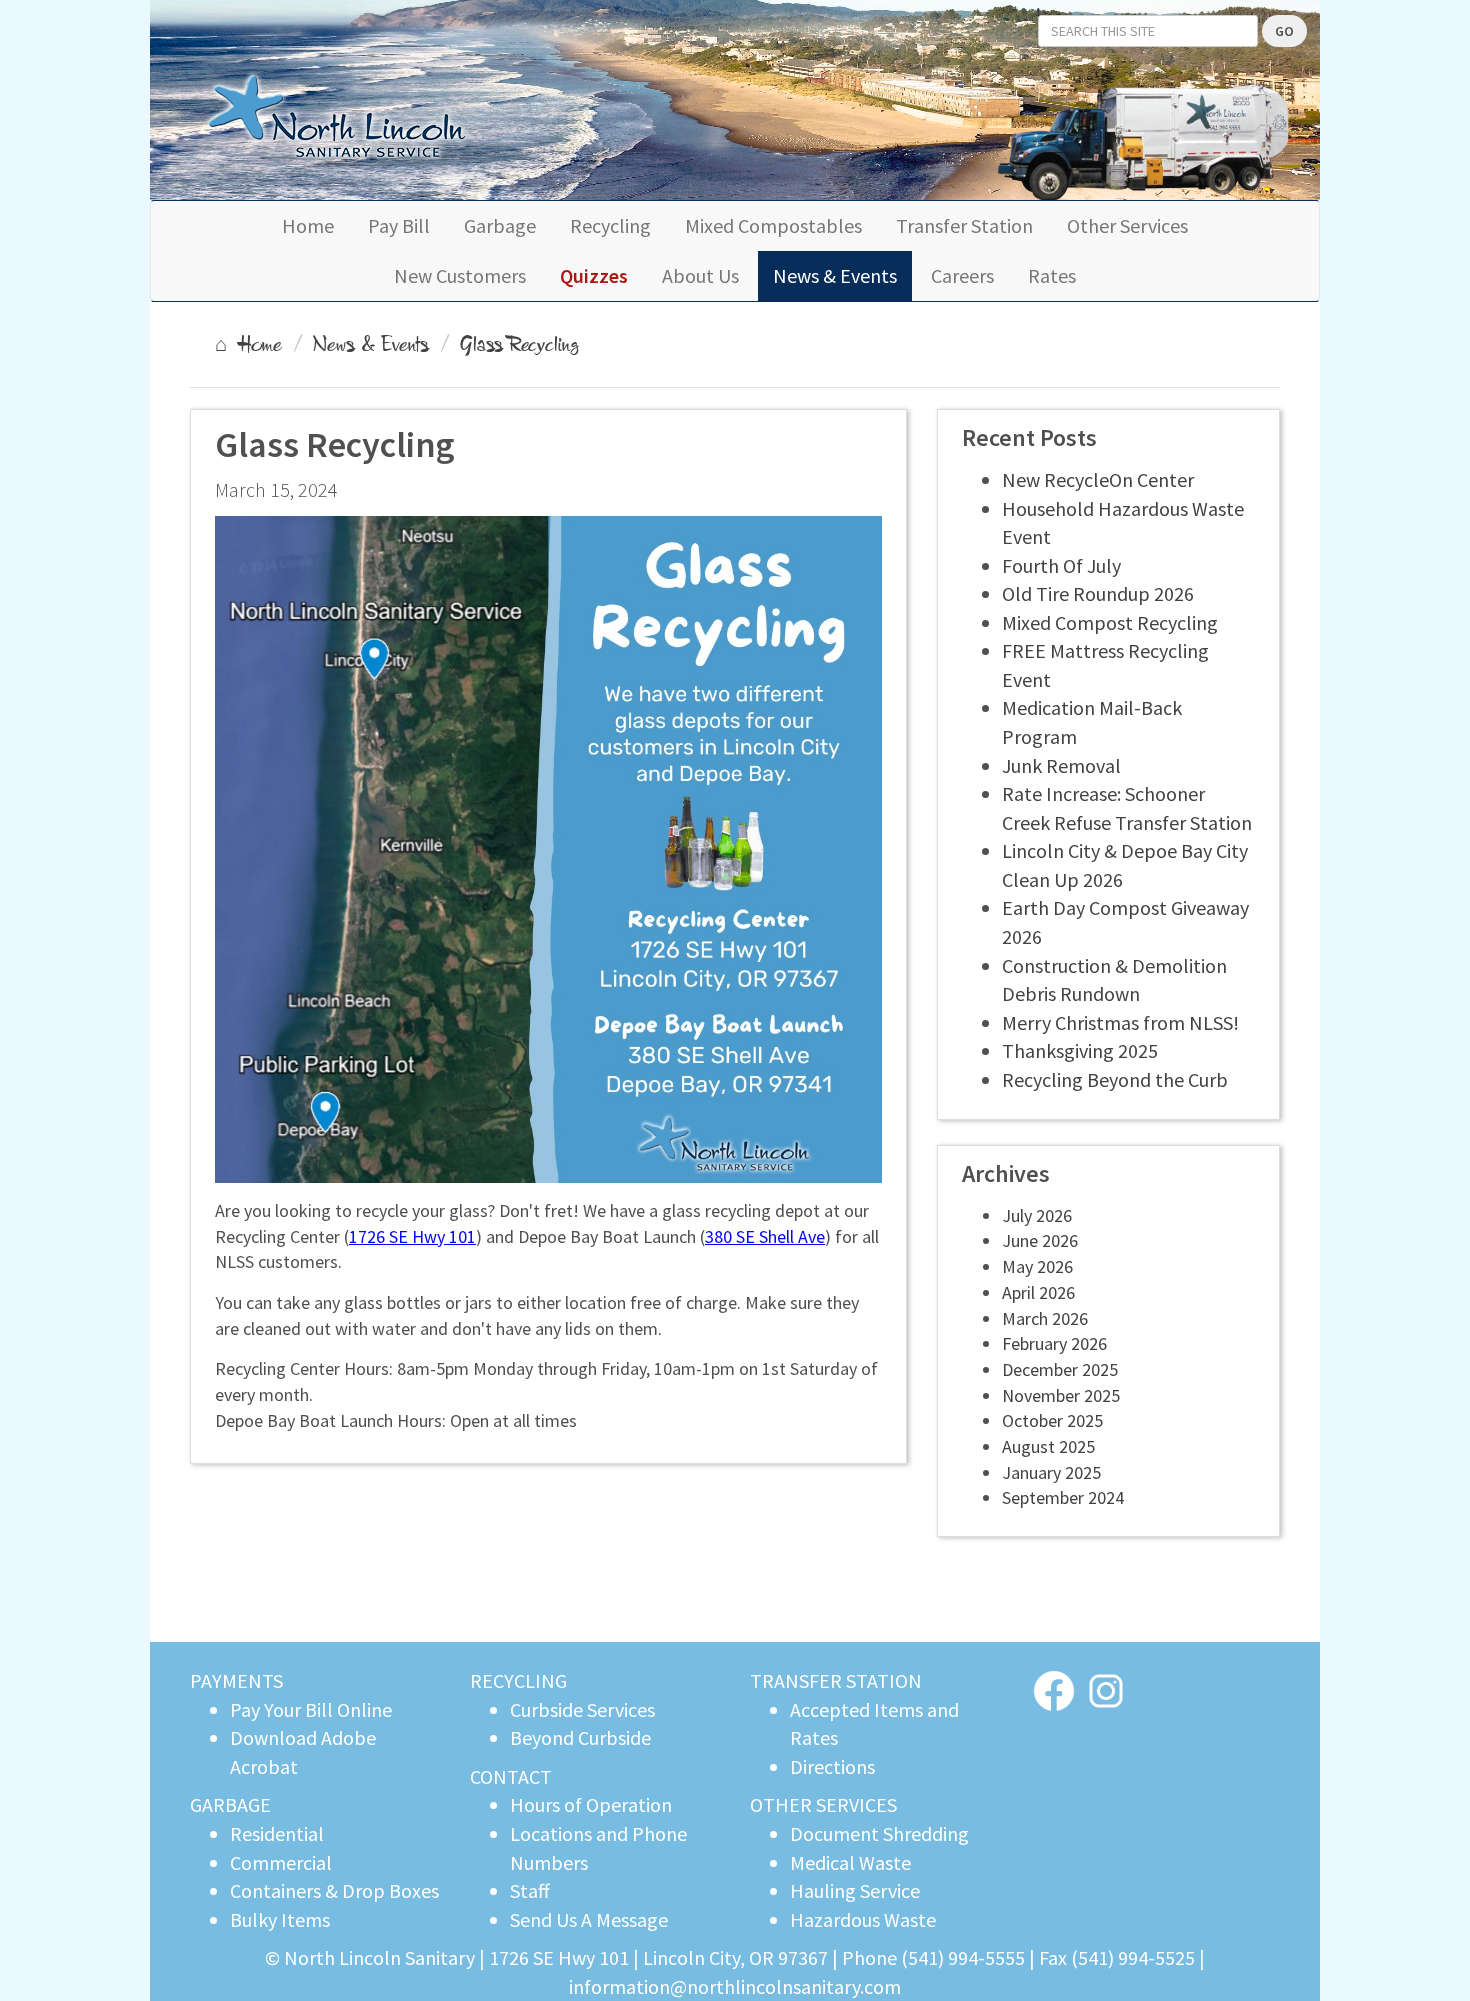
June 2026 (1040, 1240)
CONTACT (511, 1776)
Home (308, 225)
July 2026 (1037, 1215)
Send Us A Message (589, 1919)
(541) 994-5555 (963, 1957)
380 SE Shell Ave (765, 1236)
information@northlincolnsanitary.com (735, 1986)
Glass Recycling (519, 343)
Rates (1052, 275)
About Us (700, 275)
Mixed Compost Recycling (1110, 622)
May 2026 (1037, 1266)
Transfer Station (964, 225)
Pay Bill (399, 225)
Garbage (500, 225)
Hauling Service (855, 1890)
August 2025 (1048, 1446)
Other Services (1127, 225)
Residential (277, 1833)
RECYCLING (518, 1680)
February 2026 (1054, 1343)
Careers (962, 275)
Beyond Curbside (580, 1737)
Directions (832, 1766)
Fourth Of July (1061, 565)
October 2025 (1052, 1420)
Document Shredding (879, 1833)
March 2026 (1045, 1318)
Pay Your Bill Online (311, 1709)
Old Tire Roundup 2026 (1098, 593)
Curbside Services (582, 1709)
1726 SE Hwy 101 (412, 1236)
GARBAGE (230, 1804)
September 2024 (1063, 1497)
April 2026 (1038, 1292)
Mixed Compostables (773, 225)
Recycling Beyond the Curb (1115, 1079)
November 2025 (1061, 1395)
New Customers (460, 275)
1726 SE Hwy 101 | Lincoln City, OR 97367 (660, 1957)
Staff (530, 1890)
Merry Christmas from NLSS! (1120, 1022)
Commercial (281, 1862)
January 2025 (1051, 1472)
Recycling (610, 225)
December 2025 (1060, 1369)
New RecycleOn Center (1098, 479)
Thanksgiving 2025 (1080, 1050)
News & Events (835, 275)
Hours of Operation (591, 1804)
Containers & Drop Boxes (334, 1890)
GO (1284, 31)
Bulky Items (280, 1919)
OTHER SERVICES (823, 1804)
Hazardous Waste (863, 1919)
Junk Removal (1061, 765)
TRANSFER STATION (836, 1680)
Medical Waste (850, 1862)
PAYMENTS (236, 1680)
